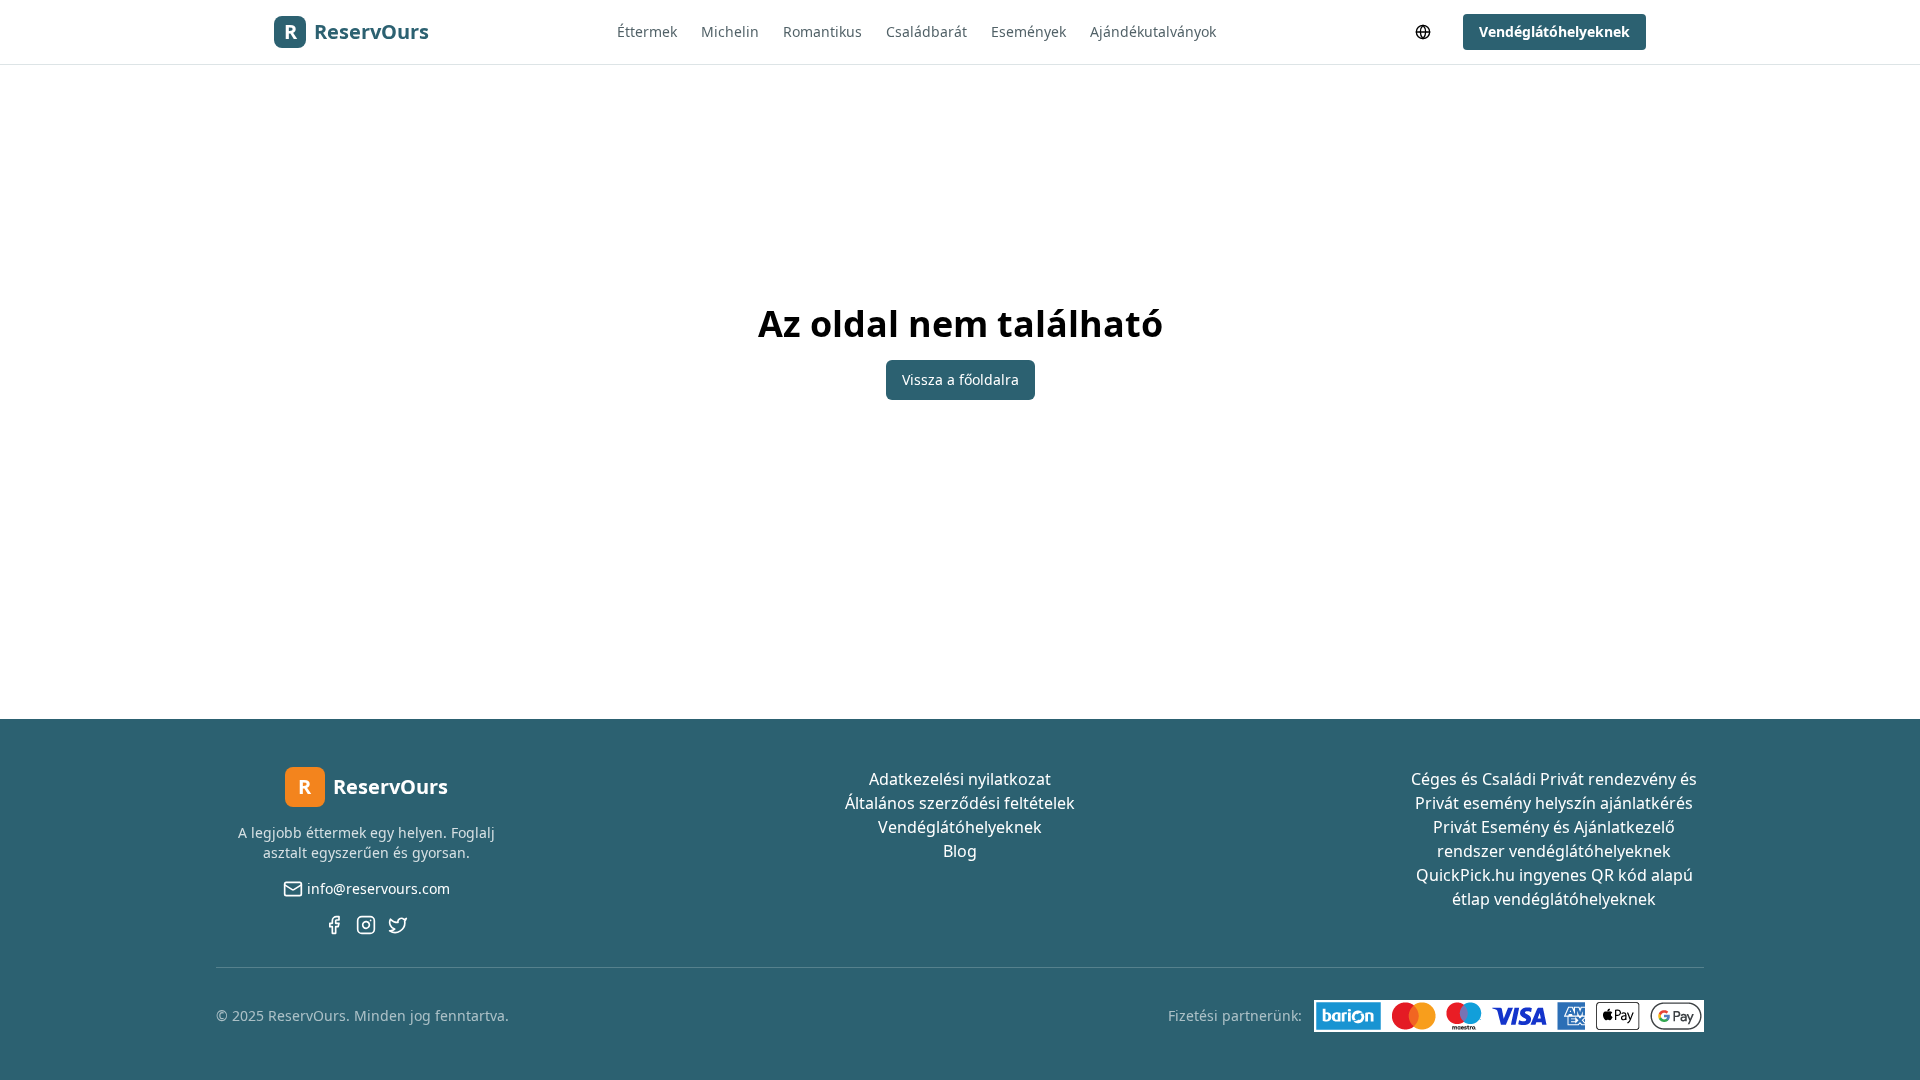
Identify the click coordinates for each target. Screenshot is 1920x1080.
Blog (960, 851)
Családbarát (926, 31)
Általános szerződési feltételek (960, 803)
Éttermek (647, 31)
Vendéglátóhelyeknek (1554, 31)
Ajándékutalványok (1153, 31)
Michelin (730, 31)
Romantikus (822, 31)
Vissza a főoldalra (960, 379)
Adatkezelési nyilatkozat (960, 779)
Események (1028, 31)
